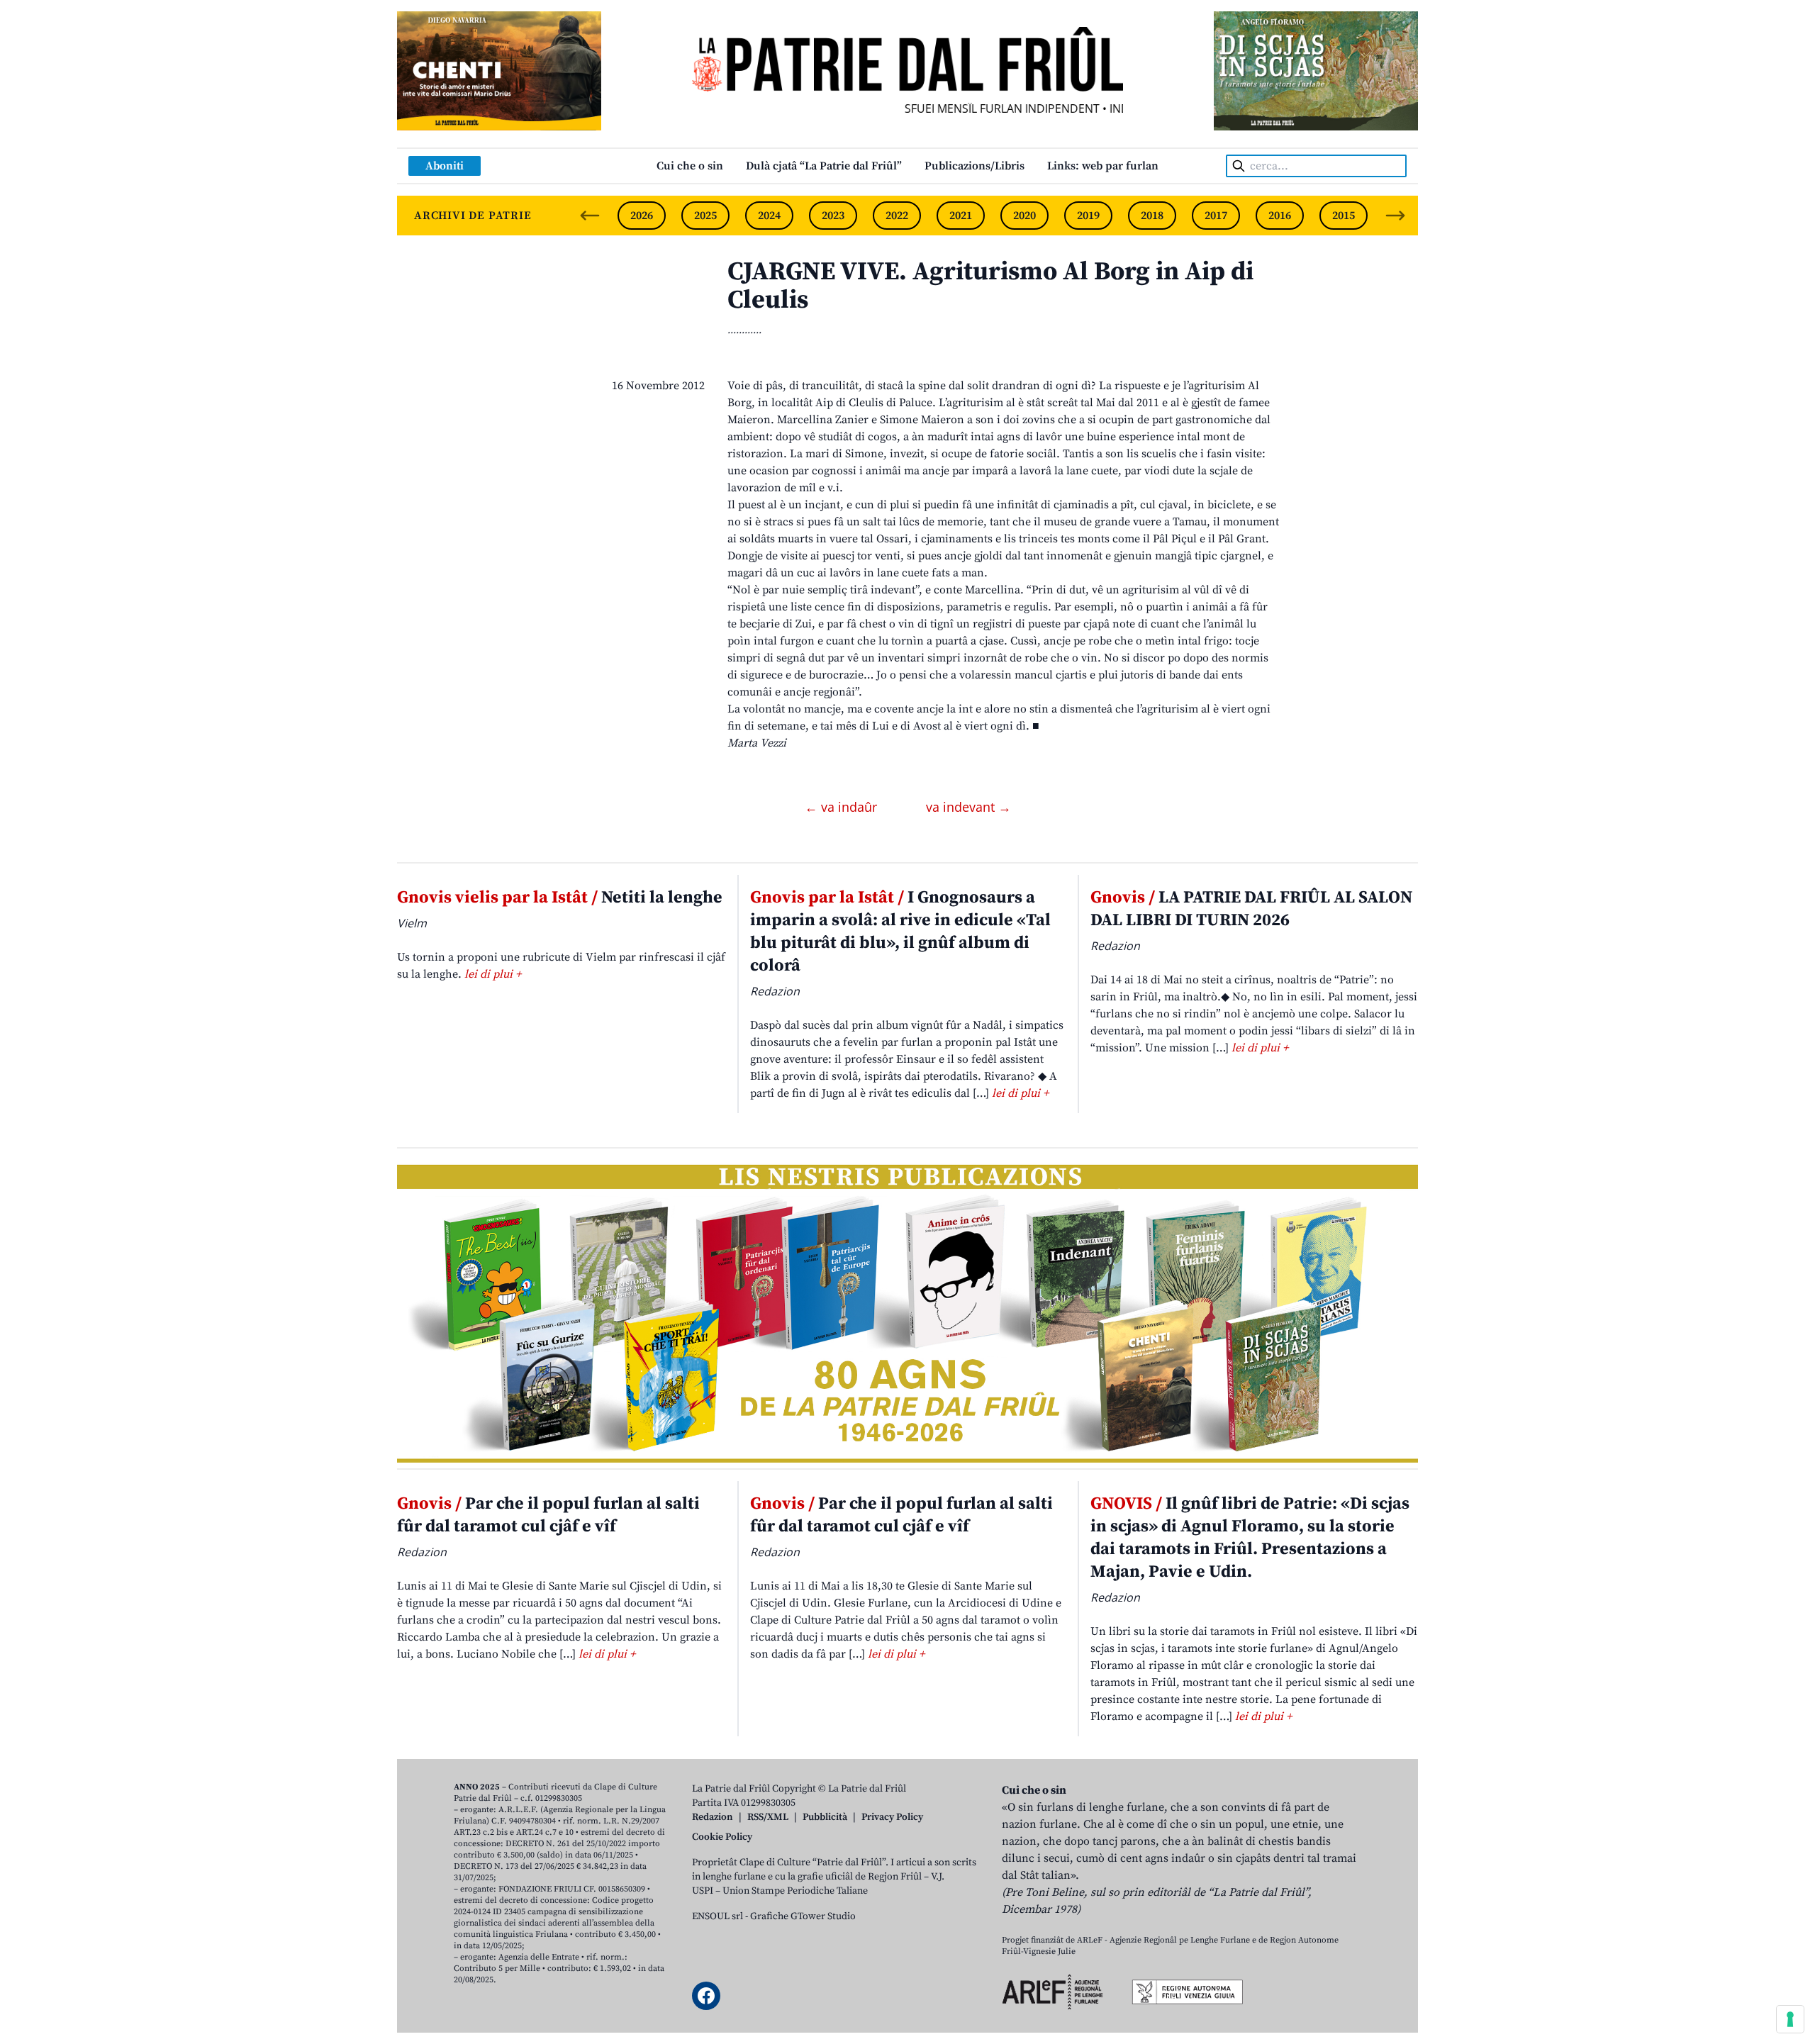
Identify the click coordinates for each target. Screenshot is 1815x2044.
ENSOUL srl (717, 1916)
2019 (1088, 216)
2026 (642, 216)
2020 (1024, 216)
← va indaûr (843, 807)
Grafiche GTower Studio (803, 1916)
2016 (1280, 216)
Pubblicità (825, 1817)
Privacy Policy (892, 1817)
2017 (1216, 216)
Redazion (713, 1817)
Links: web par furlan (1103, 166)
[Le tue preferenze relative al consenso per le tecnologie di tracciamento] (1790, 2019)
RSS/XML (768, 1817)
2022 (897, 216)
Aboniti (445, 166)
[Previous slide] (590, 216)
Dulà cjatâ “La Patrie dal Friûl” (824, 166)
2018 (1152, 216)
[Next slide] (1395, 216)
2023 (833, 216)
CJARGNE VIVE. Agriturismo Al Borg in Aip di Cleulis (990, 286)
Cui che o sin (690, 166)
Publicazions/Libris (974, 166)
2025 (705, 216)
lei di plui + (493, 974)
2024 (769, 216)
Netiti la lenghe (560, 898)
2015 (1344, 216)
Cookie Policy (722, 1837)
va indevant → (968, 807)
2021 (961, 216)
